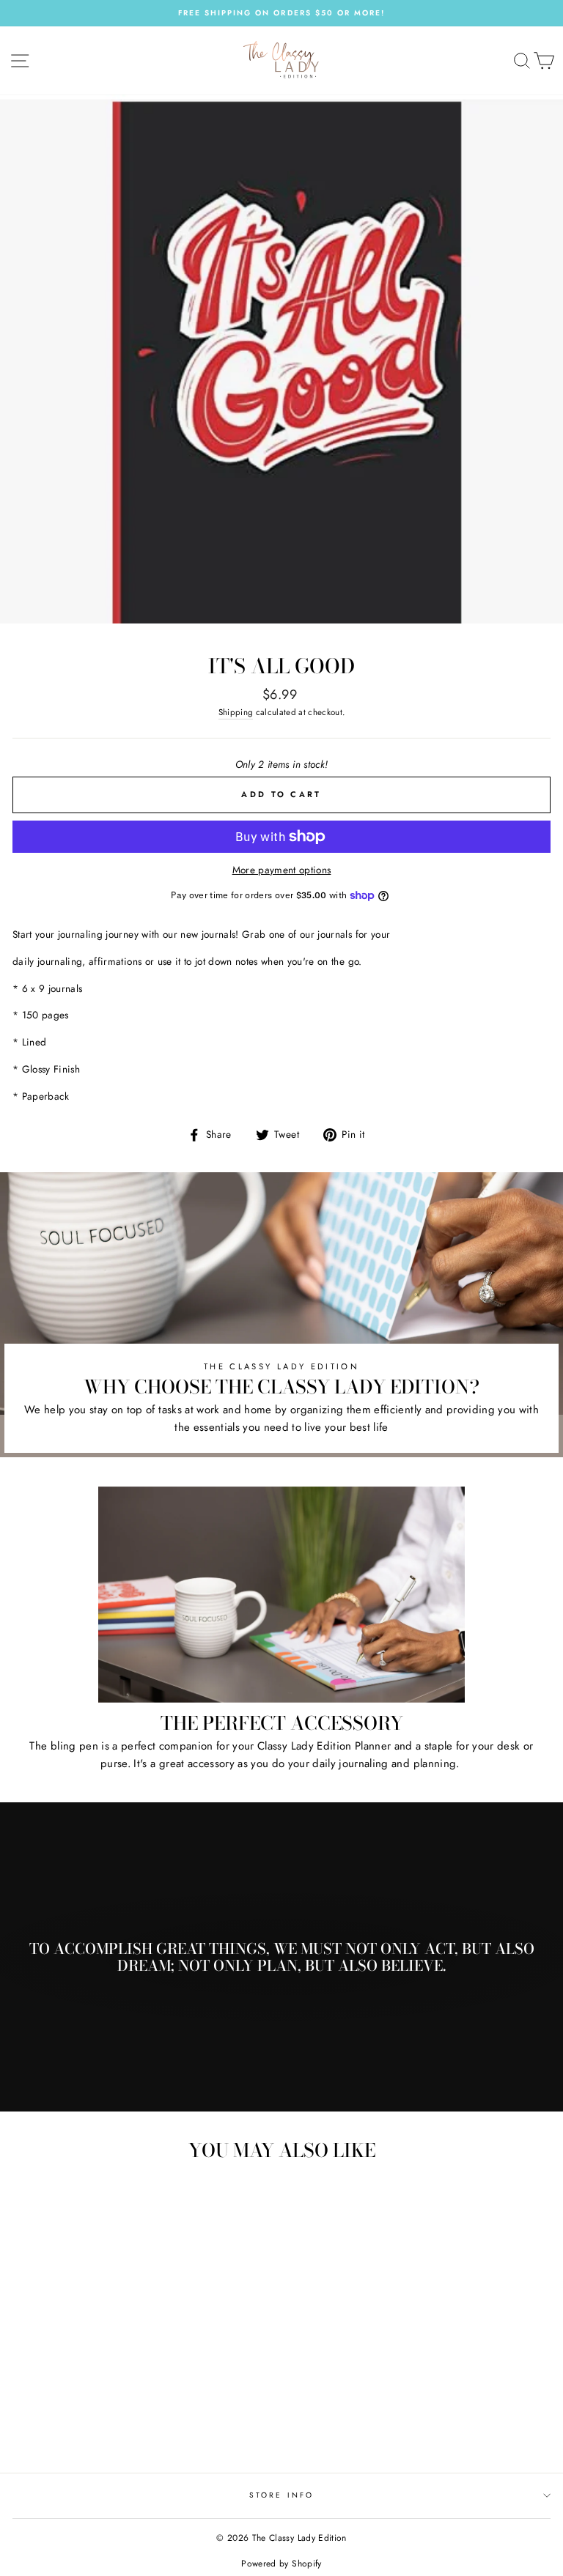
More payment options (282, 870)
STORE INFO (281, 2495)
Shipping (236, 712)
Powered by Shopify (281, 2564)
